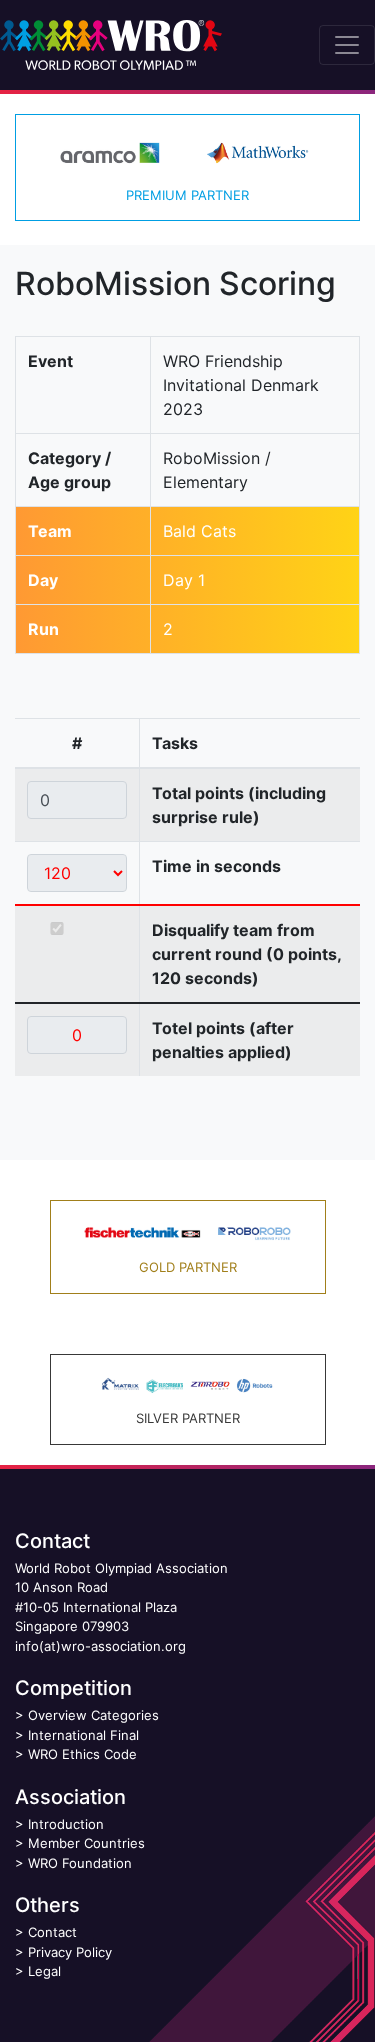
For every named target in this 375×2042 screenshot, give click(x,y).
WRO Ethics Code (82, 1754)
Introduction (66, 1824)
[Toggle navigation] (347, 45)
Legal (44, 1971)
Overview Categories (93, 1715)
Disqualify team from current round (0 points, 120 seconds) (246, 954)
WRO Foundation (80, 1863)
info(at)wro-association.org (100, 1646)
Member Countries (86, 1843)
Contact (52, 1932)
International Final (83, 1735)
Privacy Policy (70, 1952)
